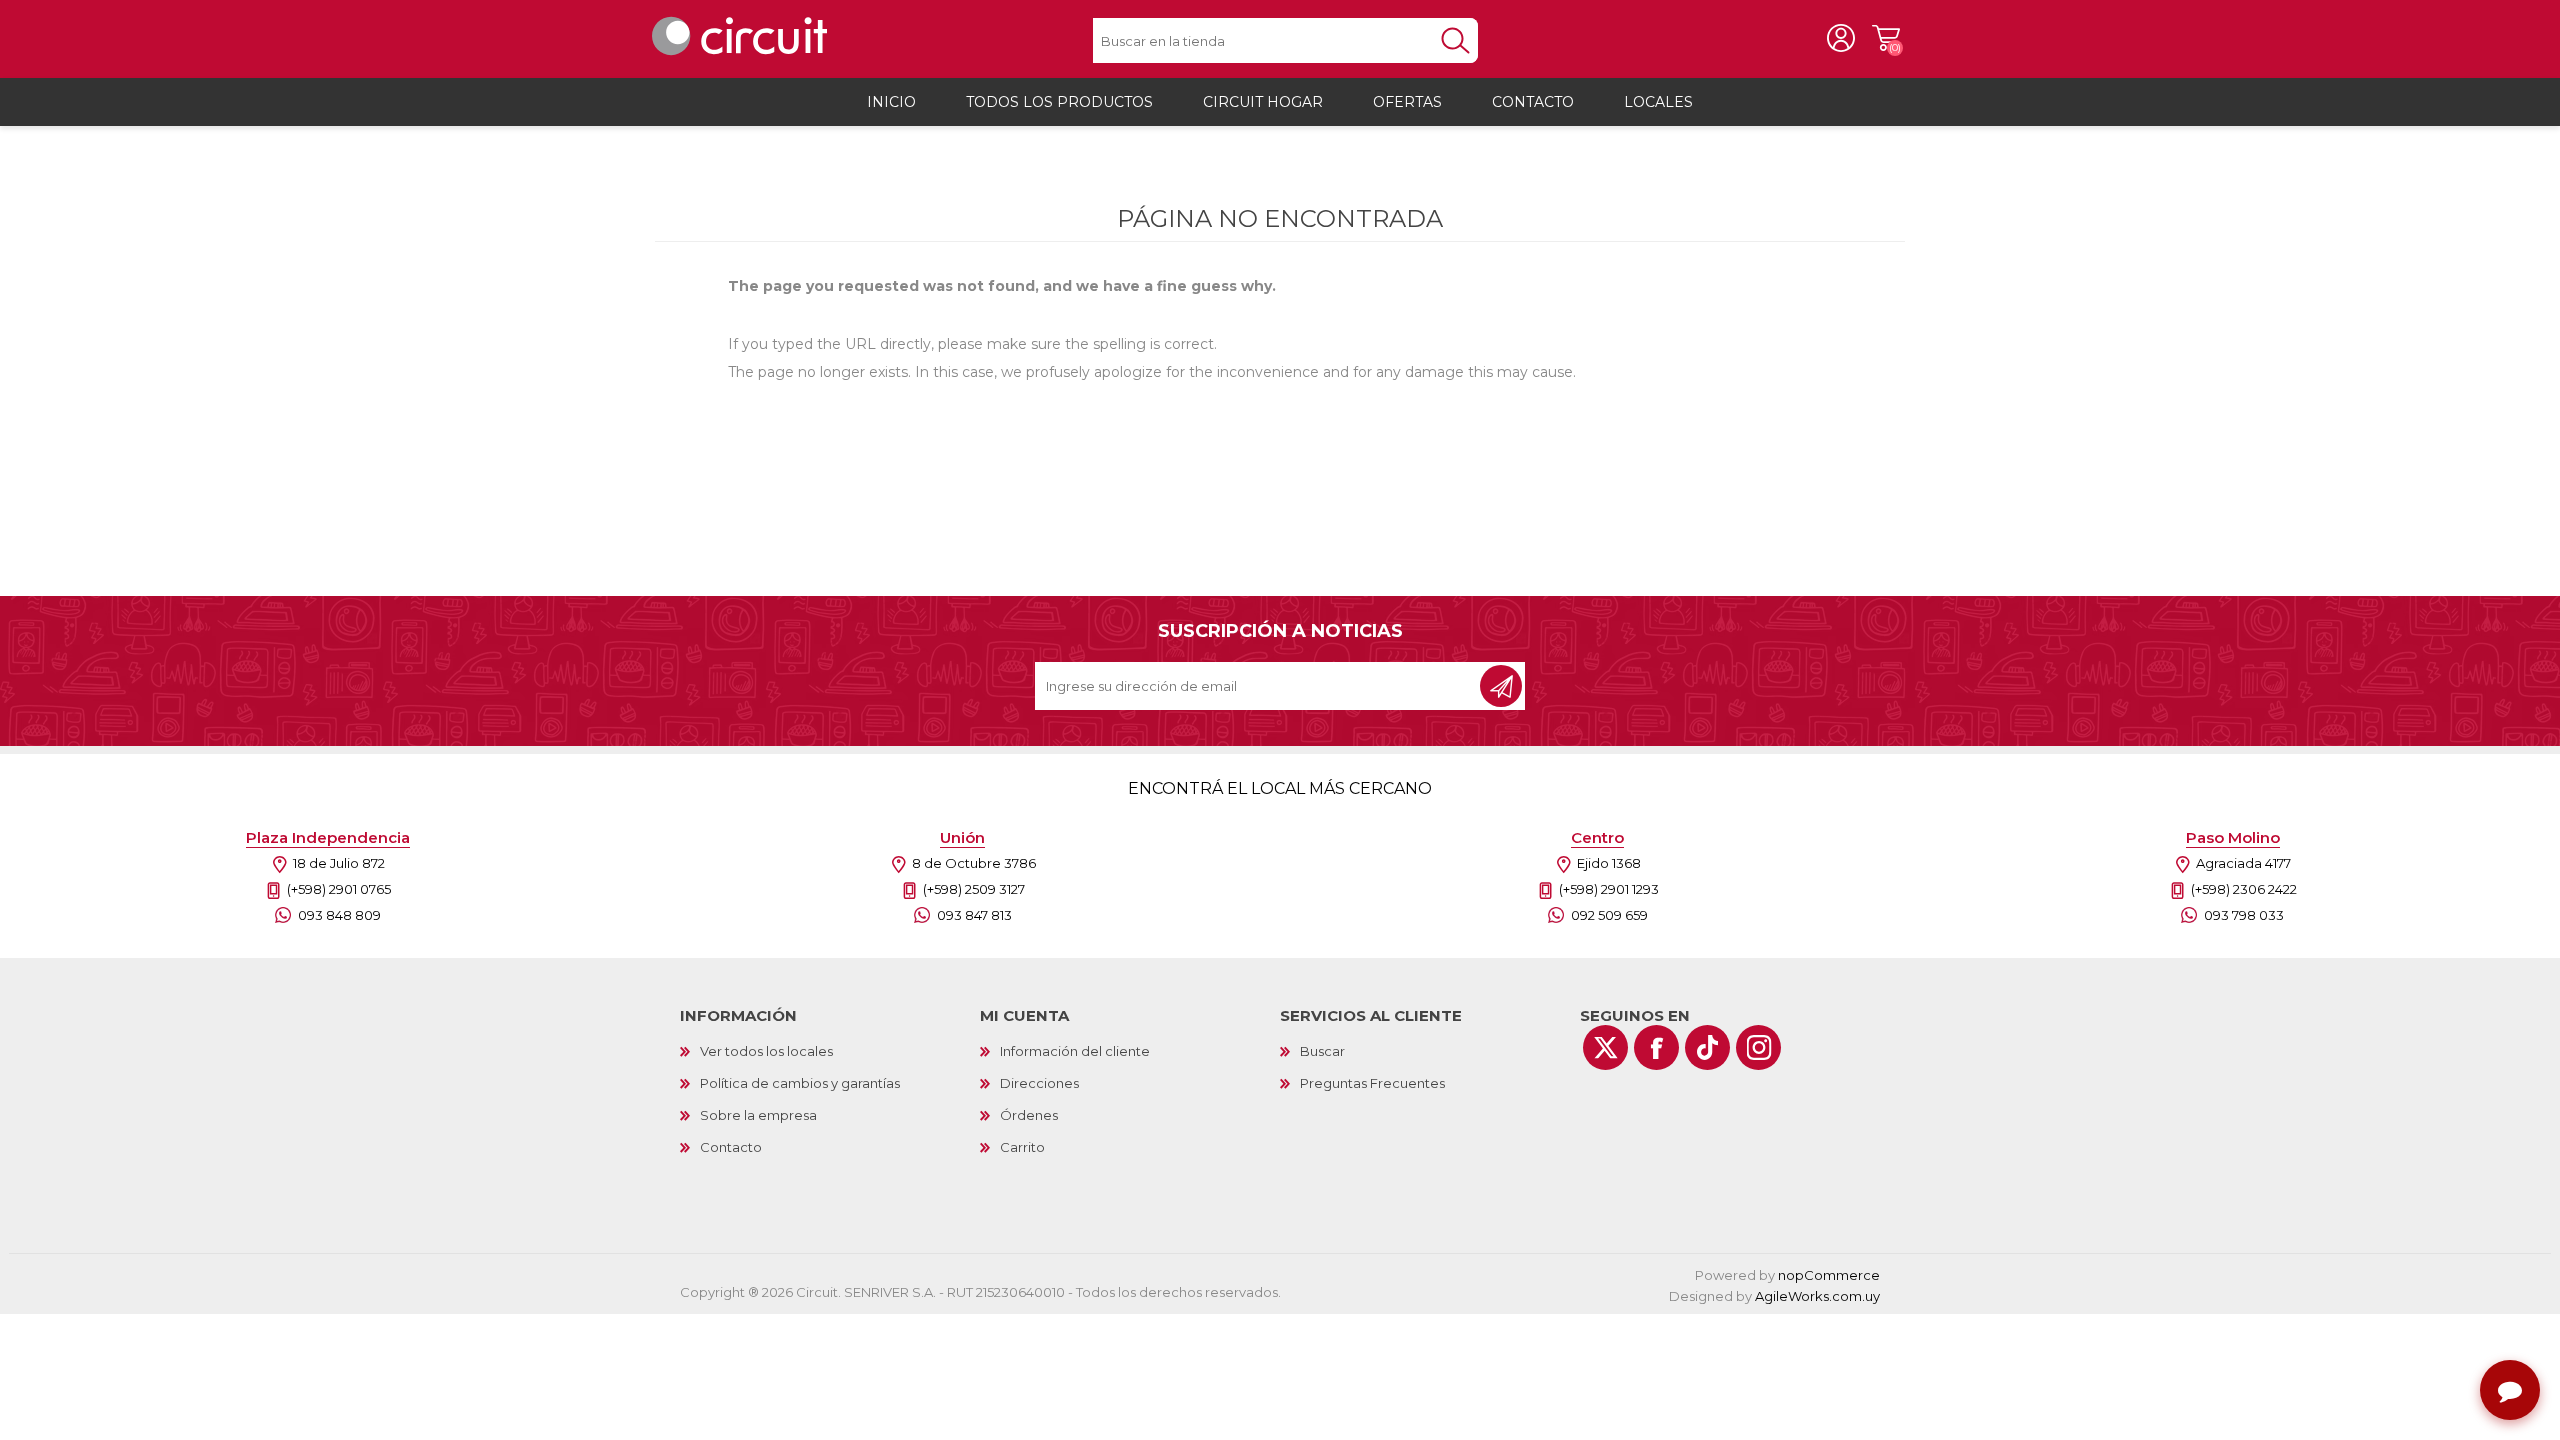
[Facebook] (1656, 1047)
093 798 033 (2244, 915)
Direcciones (1039, 1083)
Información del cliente (1075, 1051)
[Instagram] (1758, 1047)
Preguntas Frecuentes (1372, 1083)
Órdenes (1029, 1115)
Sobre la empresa (758, 1115)
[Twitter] (1605, 1047)
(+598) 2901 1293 (1609, 889)
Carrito (1885, 39)
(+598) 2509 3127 (974, 889)
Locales (1658, 102)
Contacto (731, 1147)
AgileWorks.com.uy (1817, 1296)
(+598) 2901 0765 (339, 889)
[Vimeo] (1707, 1047)
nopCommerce (1829, 1275)
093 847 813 (974, 915)
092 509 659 (1609, 915)
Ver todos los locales (766, 1051)
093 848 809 (339, 915)
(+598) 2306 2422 (2244, 889)
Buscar (1322, 1051)
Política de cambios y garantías (800, 1083)
